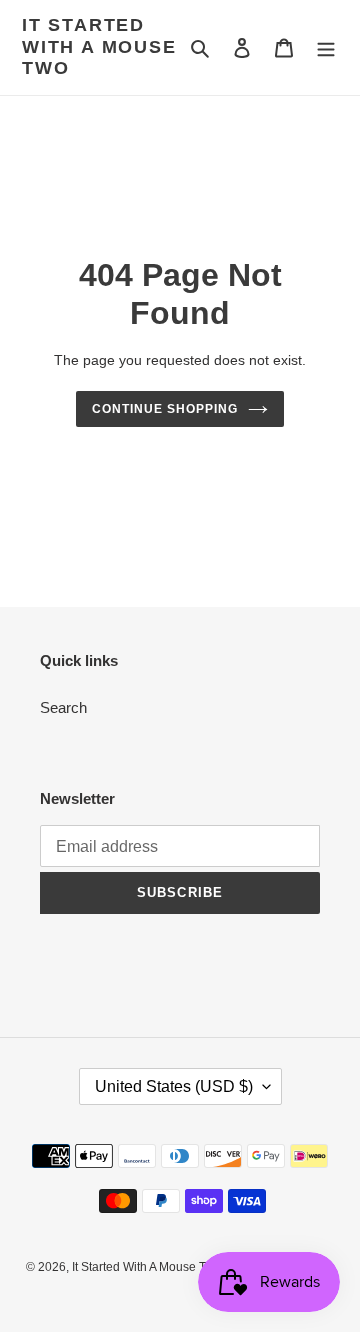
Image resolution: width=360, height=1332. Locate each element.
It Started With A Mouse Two (99, 46)
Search (63, 707)
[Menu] (326, 47)
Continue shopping (165, 409)
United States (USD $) (174, 1086)
